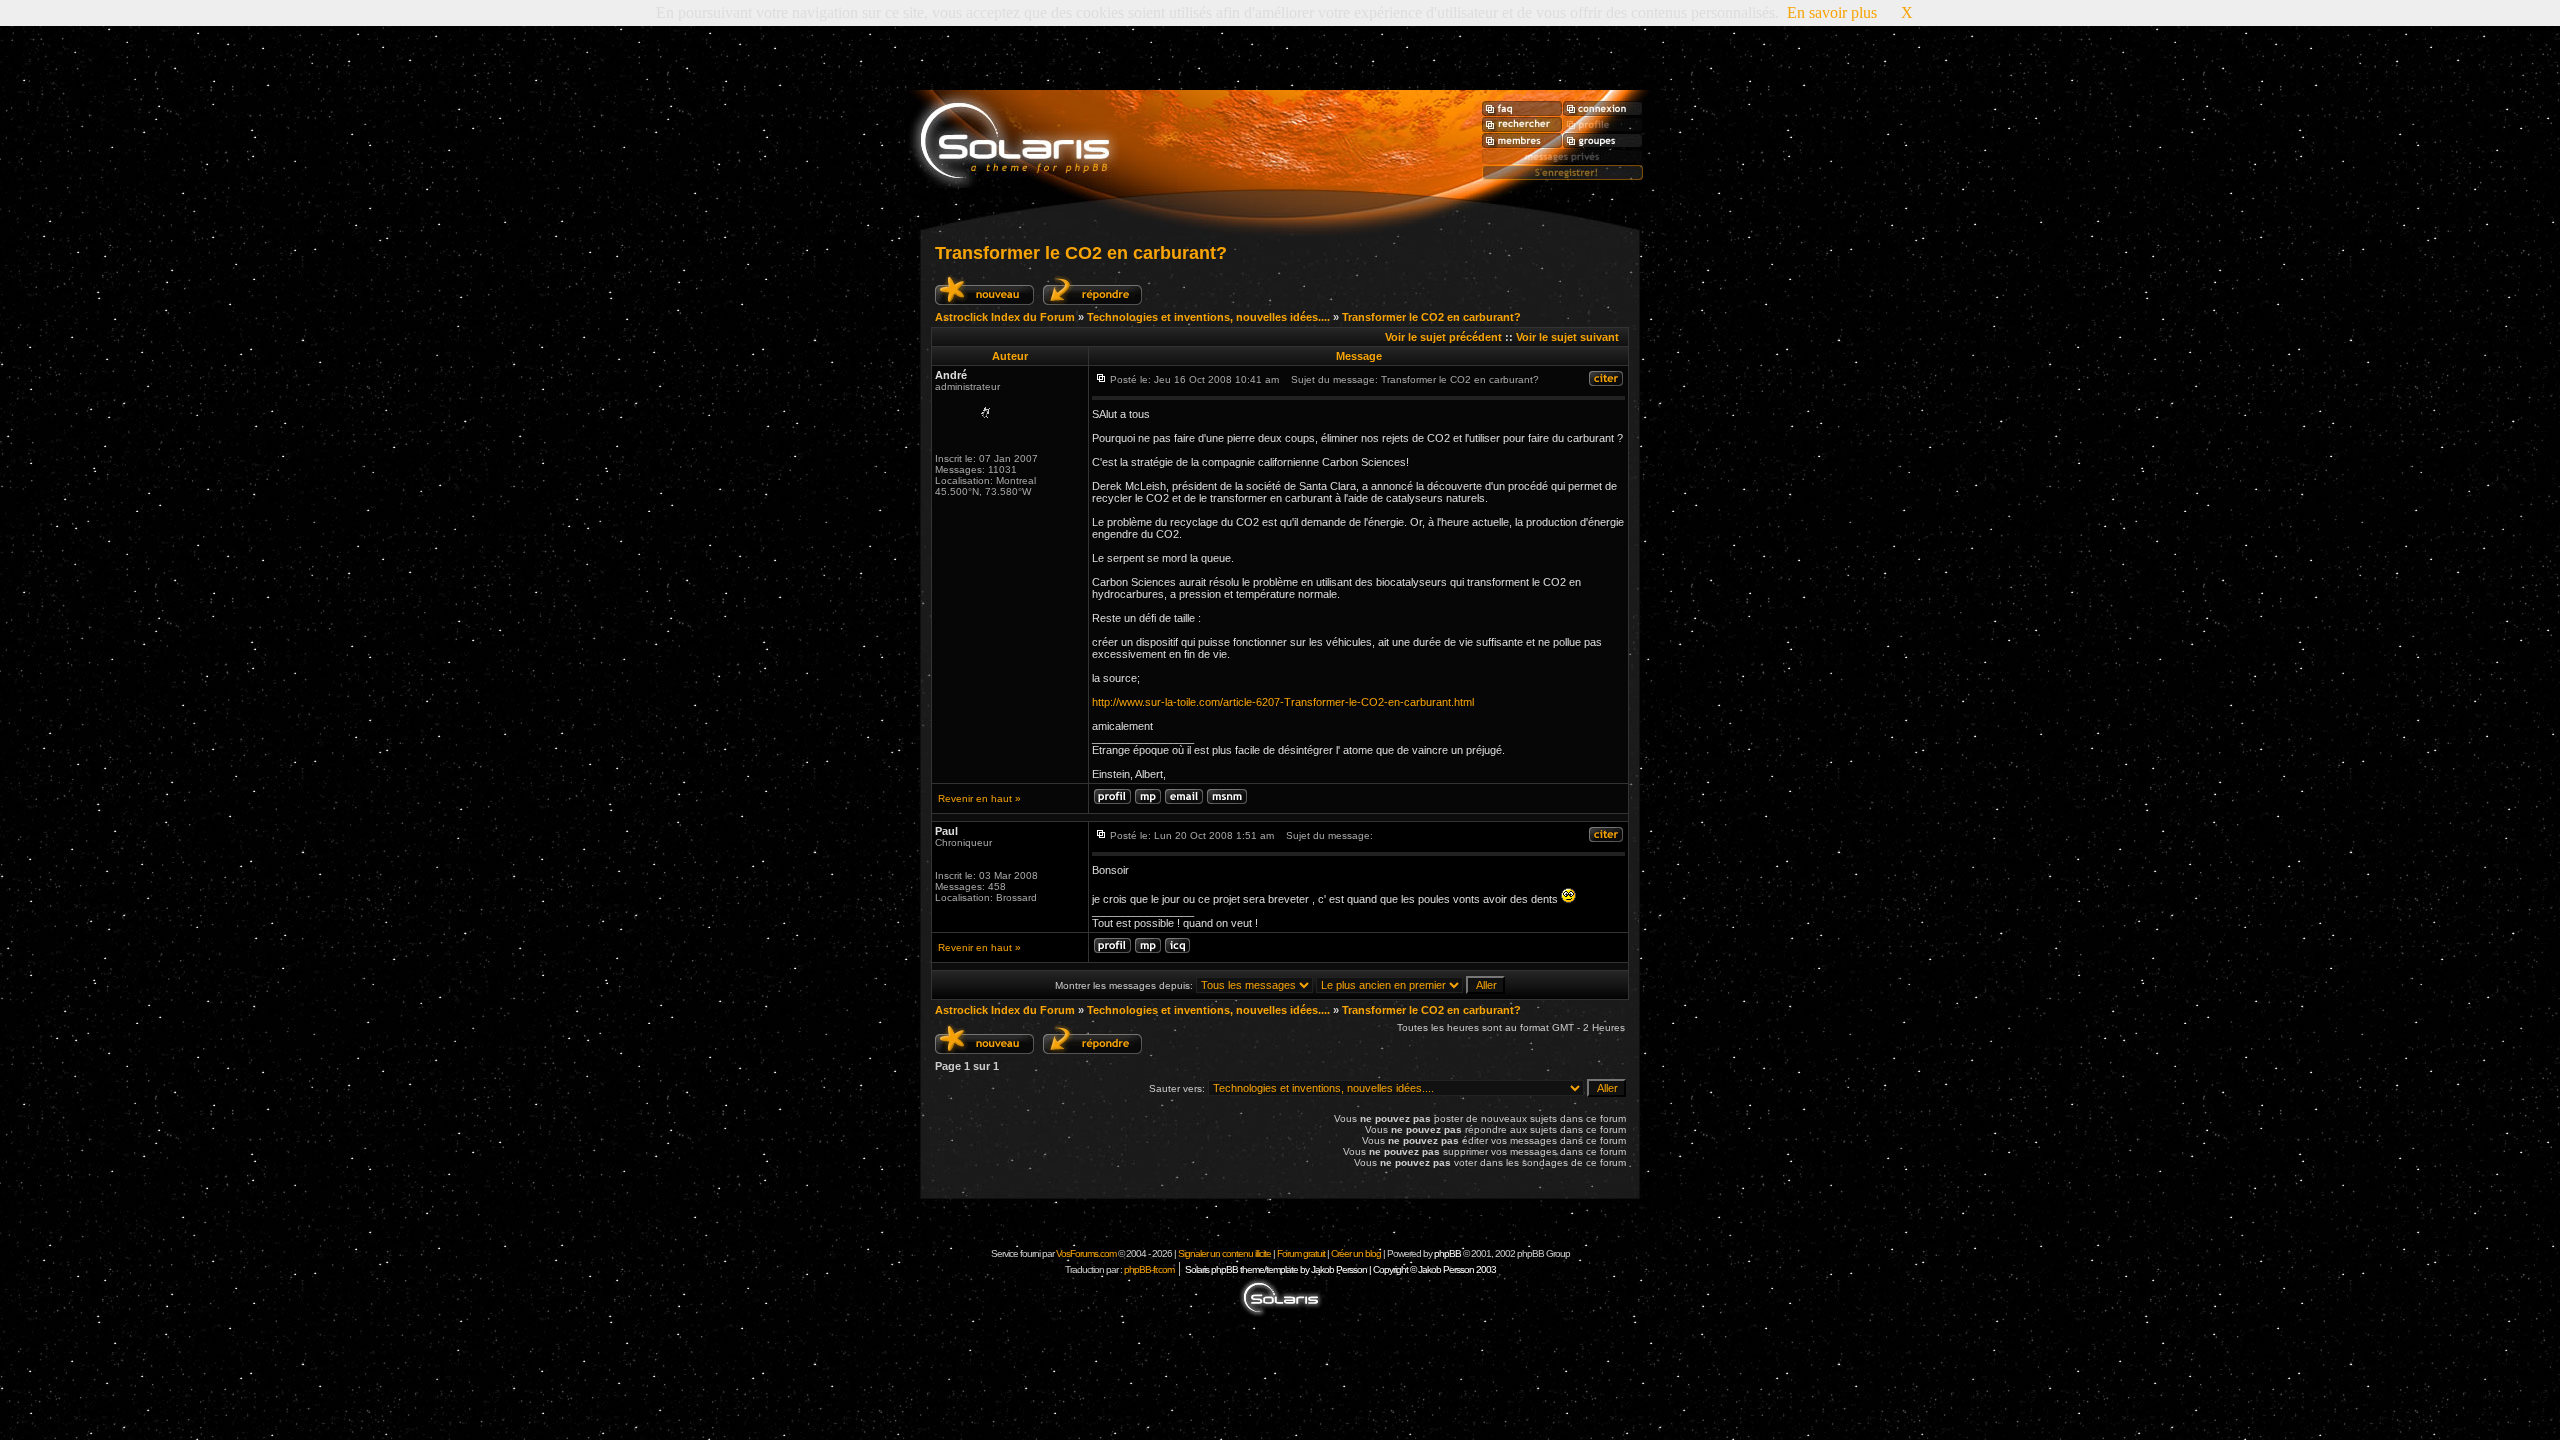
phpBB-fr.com (1149, 1269)
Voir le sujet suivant (1567, 337)
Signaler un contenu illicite (1224, 1253)
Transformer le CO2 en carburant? (1081, 253)
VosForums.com (1087, 1253)
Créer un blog (1356, 1253)
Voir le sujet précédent (1443, 337)
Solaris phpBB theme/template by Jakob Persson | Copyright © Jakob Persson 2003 (1340, 1269)
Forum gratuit (1301, 1253)
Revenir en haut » (979, 798)
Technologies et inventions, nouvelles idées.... (1208, 317)
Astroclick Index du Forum (1005, 317)
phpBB (1447, 1253)
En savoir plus (1832, 12)
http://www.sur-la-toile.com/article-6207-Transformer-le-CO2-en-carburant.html (1283, 702)
